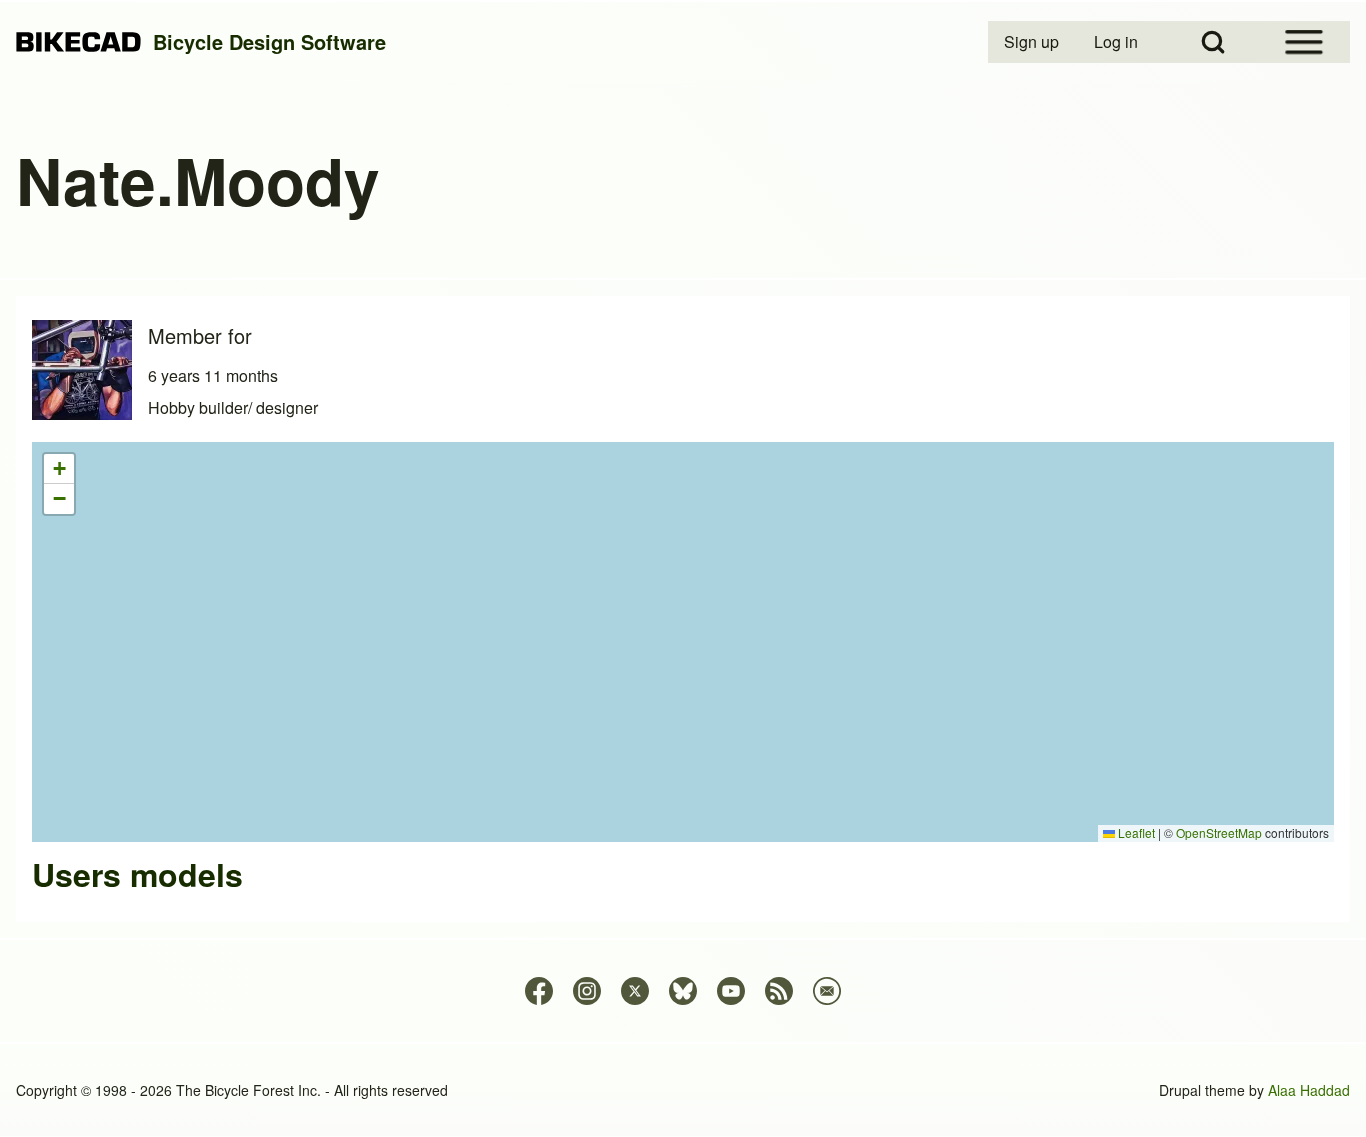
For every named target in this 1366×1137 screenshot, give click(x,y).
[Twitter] (635, 991)
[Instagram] (587, 991)
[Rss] (779, 991)
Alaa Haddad (1309, 1090)
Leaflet (1135, 832)
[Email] (827, 991)
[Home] (78, 42)
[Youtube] (731, 991)
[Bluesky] (683, 991)
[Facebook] (539, 991)
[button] (59, 469)
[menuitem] (1033, 42)
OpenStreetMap (1219, 832)
